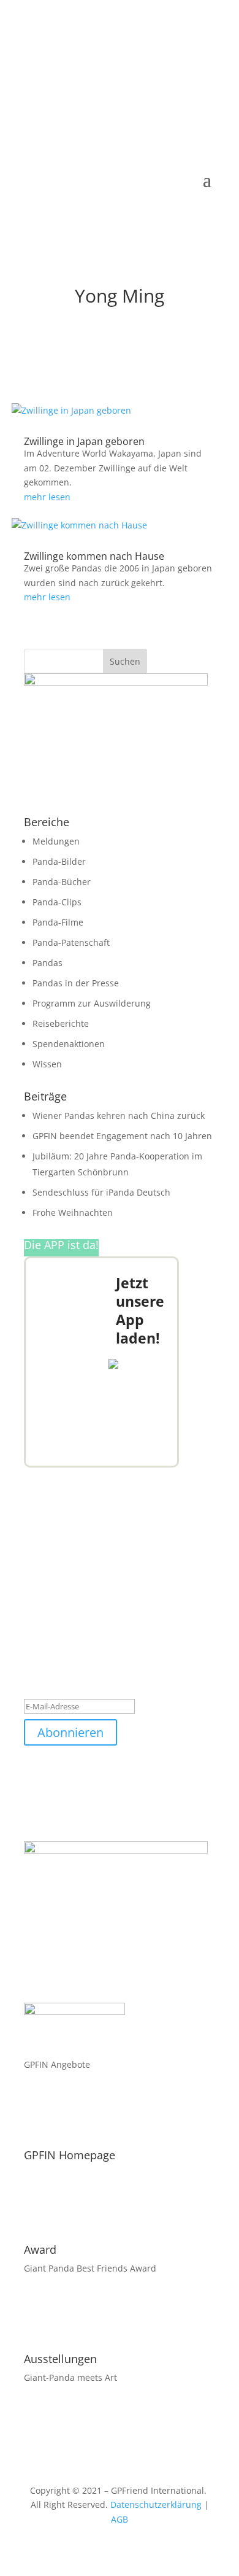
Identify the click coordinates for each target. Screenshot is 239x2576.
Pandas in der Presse (76, 983)
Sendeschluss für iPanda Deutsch (101, 1192)
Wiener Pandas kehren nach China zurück (119, 1116)
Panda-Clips (57, 902)
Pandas (47, 963)
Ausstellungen (60, 2359)
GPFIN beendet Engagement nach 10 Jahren (122, 1136)
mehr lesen (47, 497)
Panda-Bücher (62, 882)
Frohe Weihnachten (73, 1213)
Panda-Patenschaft (71, 942)
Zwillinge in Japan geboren (84, 441)
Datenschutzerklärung (156, 2504)
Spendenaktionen (69, 1044)
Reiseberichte (61, 1023)
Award (40, 2249)
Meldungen (56, 841)
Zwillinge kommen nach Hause (94, 556)
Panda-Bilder (59, 861)
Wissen (47, 1064)
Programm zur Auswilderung (92, 1003)
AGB (120, 2519)
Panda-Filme (58, 922)
